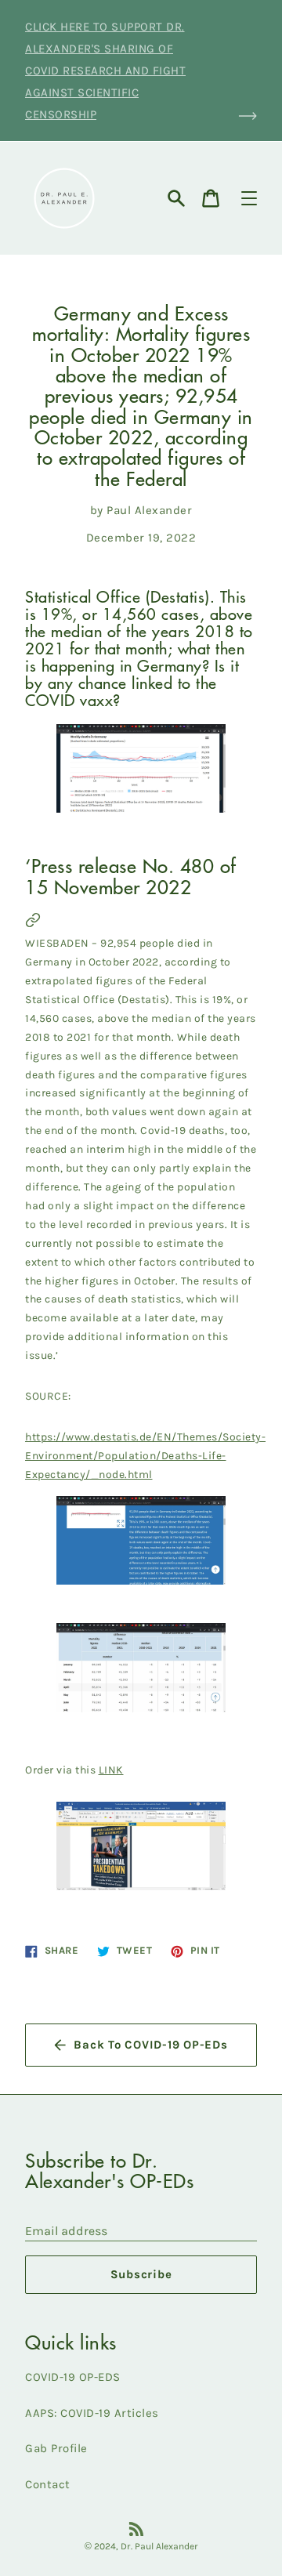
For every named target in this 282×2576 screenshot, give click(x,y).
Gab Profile (56, 2448)
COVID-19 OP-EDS (73, 2377)
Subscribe (141, 2274)
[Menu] (249, 198)
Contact (48, 2484)
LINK (111, 1770)
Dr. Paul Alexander (159, 2546)
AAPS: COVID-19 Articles (92, 2413)
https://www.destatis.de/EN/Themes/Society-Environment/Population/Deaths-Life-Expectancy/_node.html (145, 1456)
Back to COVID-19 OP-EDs (150, 2045)
